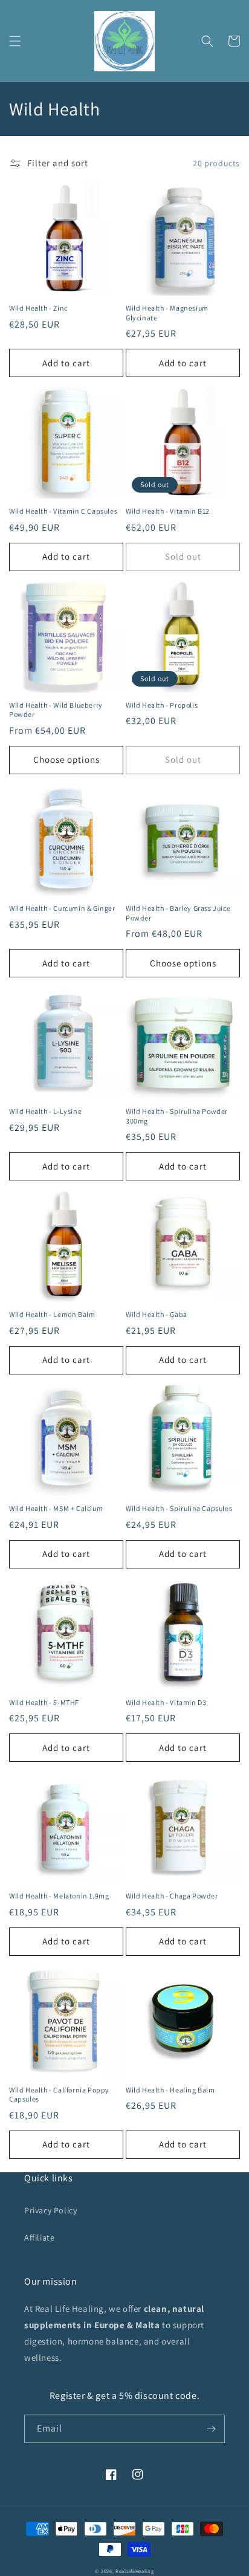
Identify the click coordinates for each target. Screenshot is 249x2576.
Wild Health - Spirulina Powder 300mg (177, 1116)
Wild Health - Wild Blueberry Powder (56, 710)
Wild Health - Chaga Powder (172, 1896)
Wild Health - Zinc (38, 308)
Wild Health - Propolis (162, 705)
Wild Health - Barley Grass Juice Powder (178, 913)
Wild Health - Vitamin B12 (168, 511)
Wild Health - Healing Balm (170, 2090)
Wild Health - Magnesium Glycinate (167, 313)
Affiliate (39, 2238)
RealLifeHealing (135, 2571)
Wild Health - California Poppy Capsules (59, 2095)
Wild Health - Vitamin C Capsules (63, 511)
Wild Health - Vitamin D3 (166, 1702)
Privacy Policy (50, 2210)
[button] (15, 41)
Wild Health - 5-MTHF (44, 1702)
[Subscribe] (211, 2429)
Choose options (66, 759)
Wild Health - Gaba (157, 1314)
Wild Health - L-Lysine (45, 1111)
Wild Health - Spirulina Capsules (179, 1508)
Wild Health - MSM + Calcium (56, 1508)
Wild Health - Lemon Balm (52, 1314)
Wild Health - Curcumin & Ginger (62, 908)
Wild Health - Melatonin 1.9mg (59, 1896)
